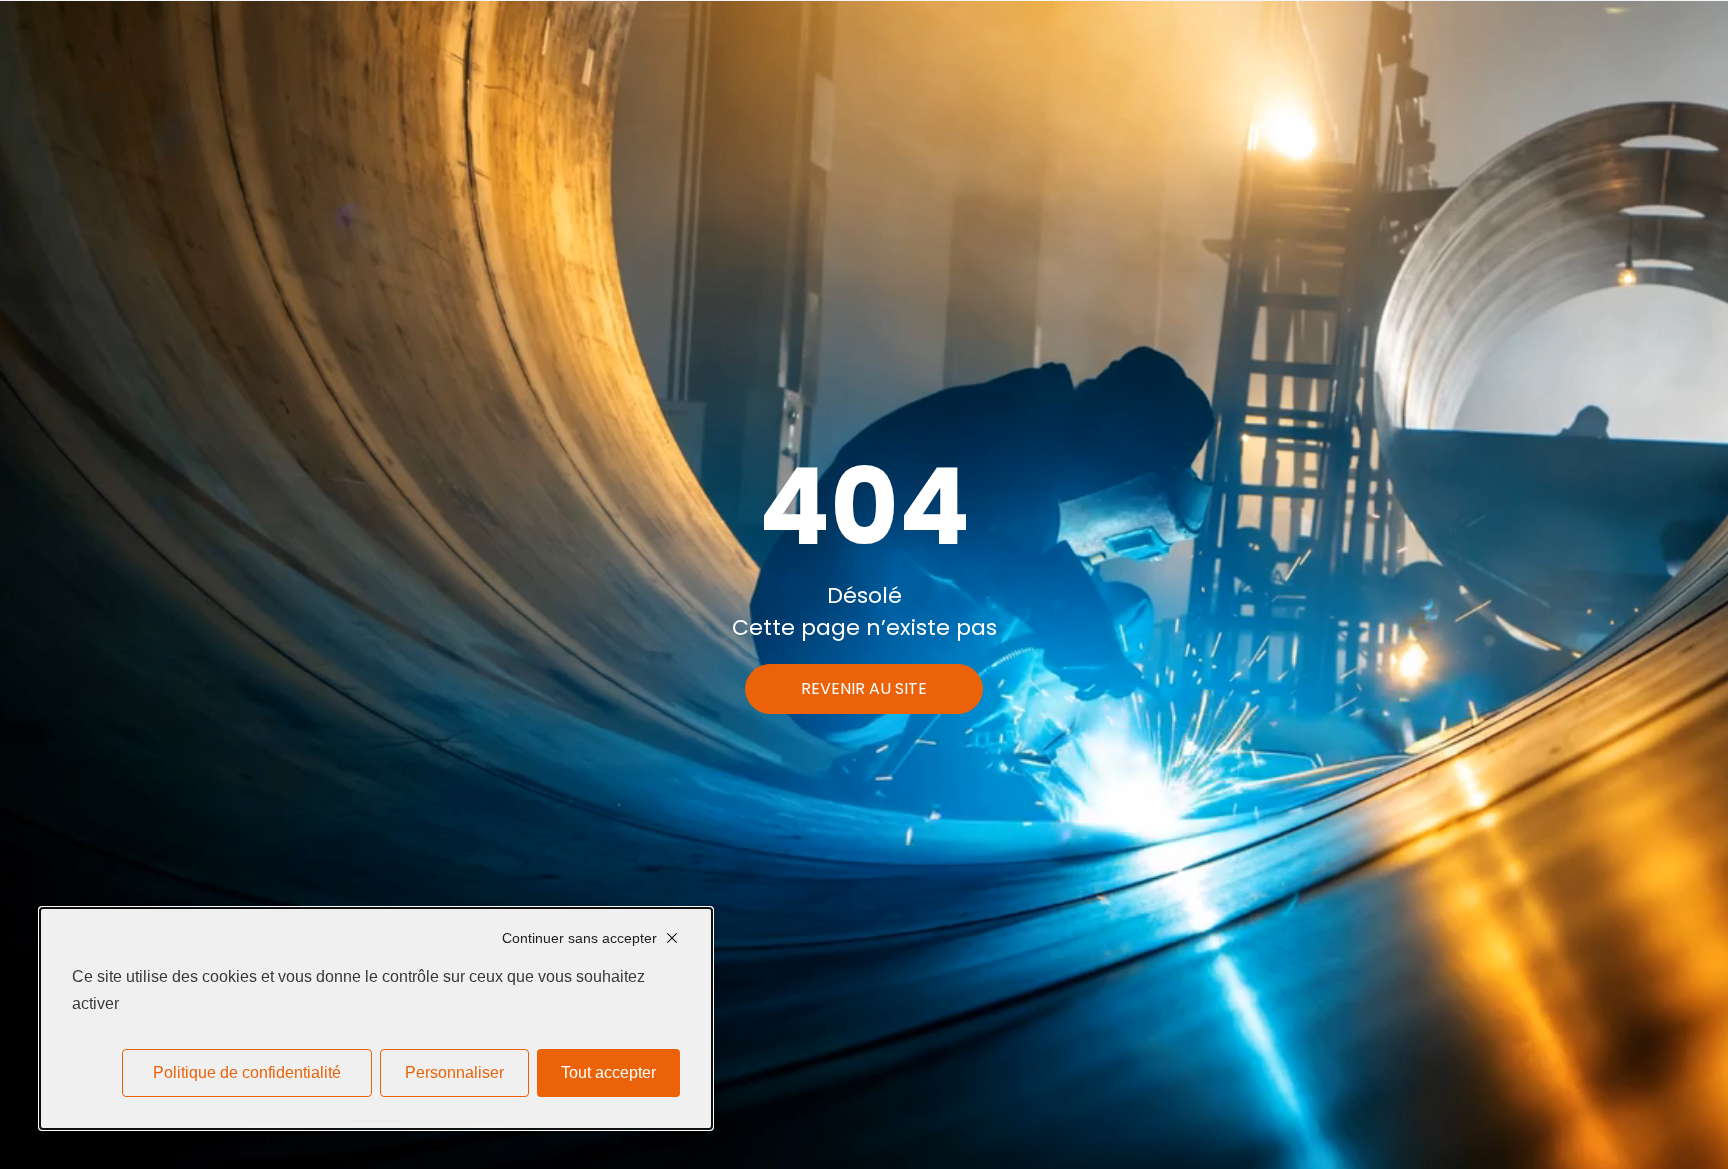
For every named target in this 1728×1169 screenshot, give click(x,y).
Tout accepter (608, 1072)
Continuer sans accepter (579, 938)
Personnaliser (454, 1072)
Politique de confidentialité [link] (247, 1072)
